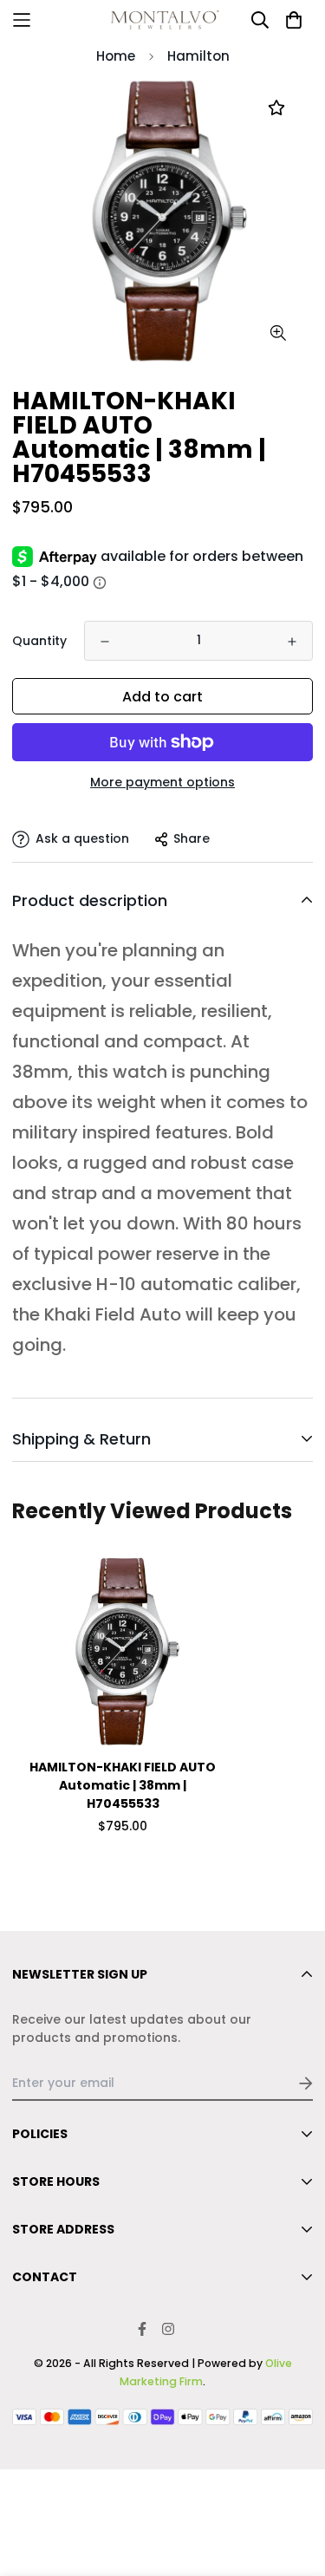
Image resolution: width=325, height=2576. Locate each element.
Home (116, 56)
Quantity (39, 641)
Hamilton (198, 56)
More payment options (162, 782)
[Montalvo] (163, 20)
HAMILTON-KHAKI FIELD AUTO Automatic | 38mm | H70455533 (123, 1785)
